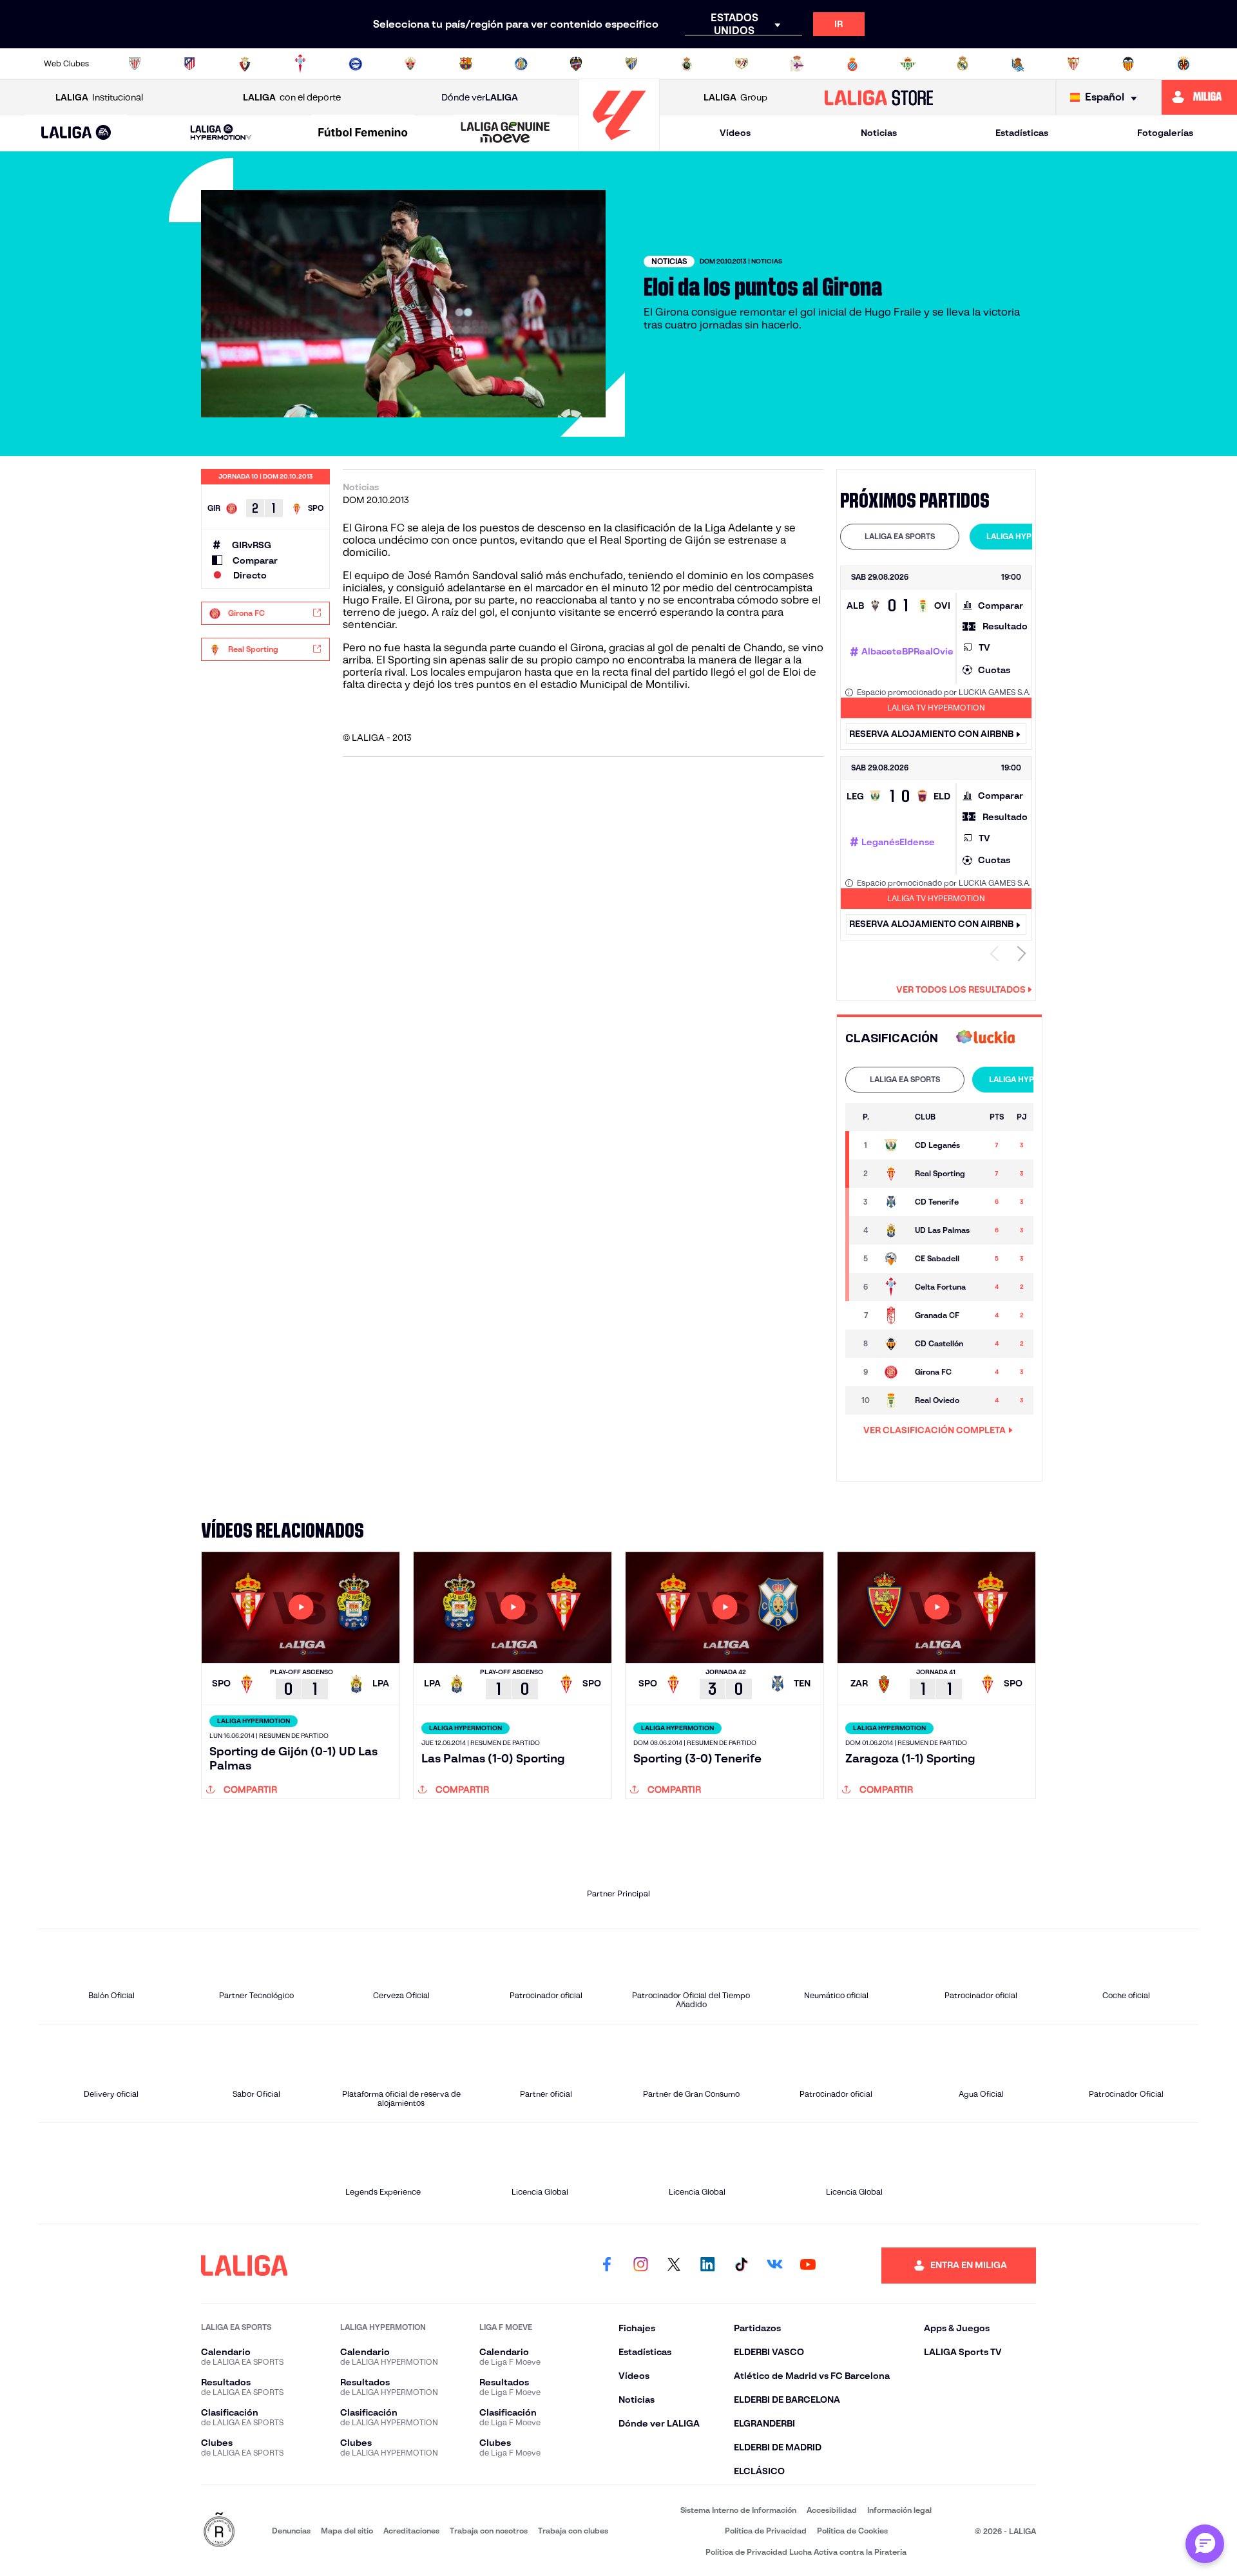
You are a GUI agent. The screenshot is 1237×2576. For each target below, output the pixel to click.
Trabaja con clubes (573, 2531)
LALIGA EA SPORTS (900, 536)
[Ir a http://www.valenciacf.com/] (1128, 64)
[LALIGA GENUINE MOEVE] (505, 133)
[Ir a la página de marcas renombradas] (219, 2531)
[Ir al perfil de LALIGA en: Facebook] (607, 2266)
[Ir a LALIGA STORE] (879, 97)
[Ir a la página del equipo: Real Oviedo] (893, 1400)
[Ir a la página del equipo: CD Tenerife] (893, 1202)
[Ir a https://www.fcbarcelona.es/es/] (466, 64)
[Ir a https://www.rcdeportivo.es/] (797, 64)
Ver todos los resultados (961, 989)
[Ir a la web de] (986, 1038)
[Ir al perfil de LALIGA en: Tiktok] (741, 2266)
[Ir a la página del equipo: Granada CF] (893, 1315)
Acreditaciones (411, 2531)
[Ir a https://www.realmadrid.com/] (963, 64)
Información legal (899, 2510)
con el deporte (292, 97)
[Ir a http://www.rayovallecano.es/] (742, 64)
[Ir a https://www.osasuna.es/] (245, 64)
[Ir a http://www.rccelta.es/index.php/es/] (300, 64)
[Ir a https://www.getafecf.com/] (521, 64)
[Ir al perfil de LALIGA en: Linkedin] (707, 2266)
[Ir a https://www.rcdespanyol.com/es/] (852, 64)
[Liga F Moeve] (363, 133)
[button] (76, 133)
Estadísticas (1022, 133)
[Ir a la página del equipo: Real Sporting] (893, 1174)
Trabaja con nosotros (489, 2531)
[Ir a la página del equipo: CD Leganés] (893, 1145)
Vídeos (735, 133)
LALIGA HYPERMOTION (1029, 536)
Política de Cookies (852, 2531)
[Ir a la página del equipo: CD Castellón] (893, 1344)
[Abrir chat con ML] (1205, 2544)
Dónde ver (480, 97)
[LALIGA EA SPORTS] (76, 133)
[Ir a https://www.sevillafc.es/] (1073, 64)
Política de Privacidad (766, 2531)
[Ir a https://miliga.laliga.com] (1199, 97)
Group (735, 97)
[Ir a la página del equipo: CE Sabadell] (893, 1259)
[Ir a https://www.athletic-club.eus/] (135, 64)
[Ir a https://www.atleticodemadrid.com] (189, 64)
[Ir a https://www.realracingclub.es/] (687, 64)
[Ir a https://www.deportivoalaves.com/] (356, 64)
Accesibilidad (832, 2510)
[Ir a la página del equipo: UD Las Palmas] (893, 1230)
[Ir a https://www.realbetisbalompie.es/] (908, 64)
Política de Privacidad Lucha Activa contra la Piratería (806, 2552)
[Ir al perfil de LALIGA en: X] (674, 2266)
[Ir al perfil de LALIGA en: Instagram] (640, 2266)
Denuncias (291, 2531)
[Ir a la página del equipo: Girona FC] (893, 1372)
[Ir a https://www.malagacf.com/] (631, 64)
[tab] (900, 537)
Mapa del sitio (347, 2531)
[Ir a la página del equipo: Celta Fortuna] (893, 1287)
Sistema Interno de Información (738, 2510)
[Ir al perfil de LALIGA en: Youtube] (808, 2266)
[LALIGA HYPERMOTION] (221, 133)
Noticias (879, 133)
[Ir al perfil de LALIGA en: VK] (774, 2266)
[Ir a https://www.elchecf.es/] (410, 64)
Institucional (99, 97)
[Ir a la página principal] (619, 145)
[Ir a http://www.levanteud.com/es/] (576, 64)
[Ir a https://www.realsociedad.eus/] (1018, 64)
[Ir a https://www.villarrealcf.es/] (1184, 64)
